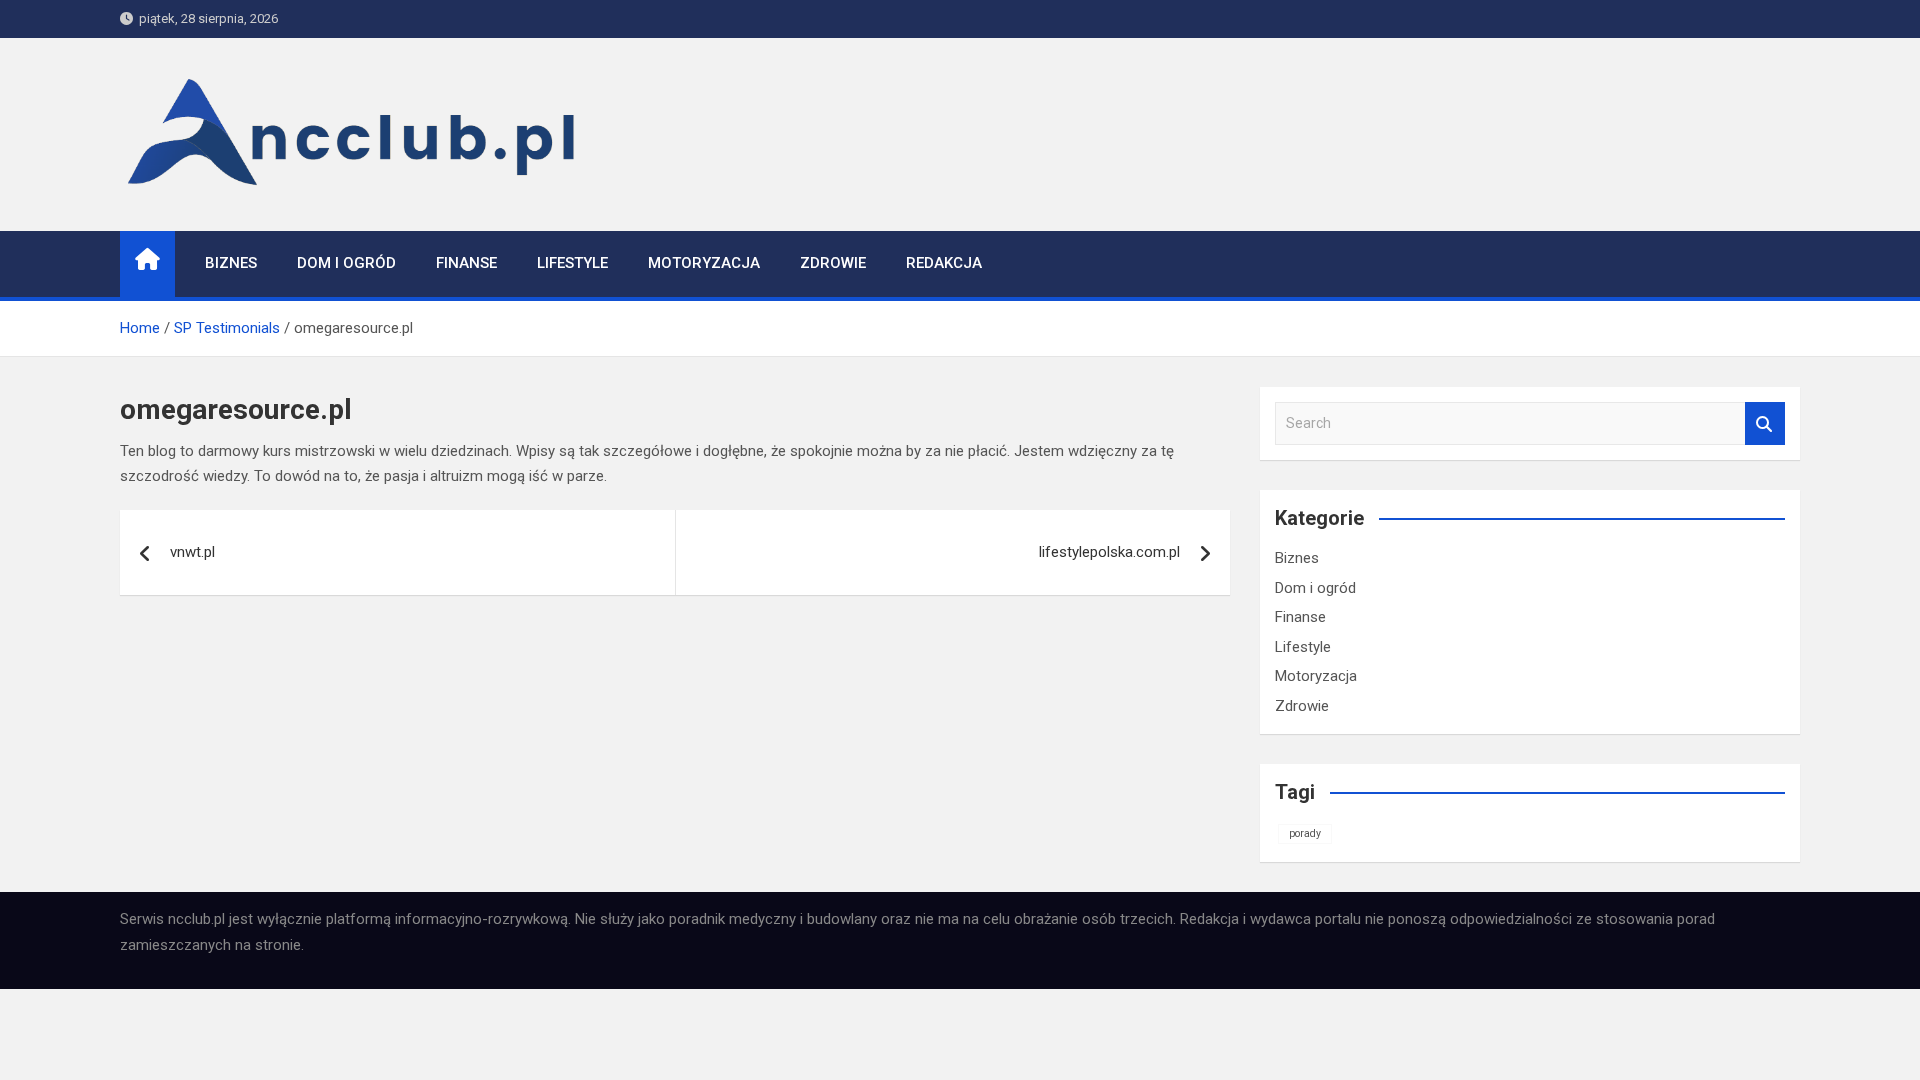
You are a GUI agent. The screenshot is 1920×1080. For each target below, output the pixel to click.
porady (1305, 833)
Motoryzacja (704, 263)
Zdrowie (833, 263)
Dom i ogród (346, 263)
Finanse (466, 263)
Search (1765, 423)
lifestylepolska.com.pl (1109, 552)
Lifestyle (572, 263)
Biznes (231, 263)
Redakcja (944, 263)
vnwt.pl (192, 552)
